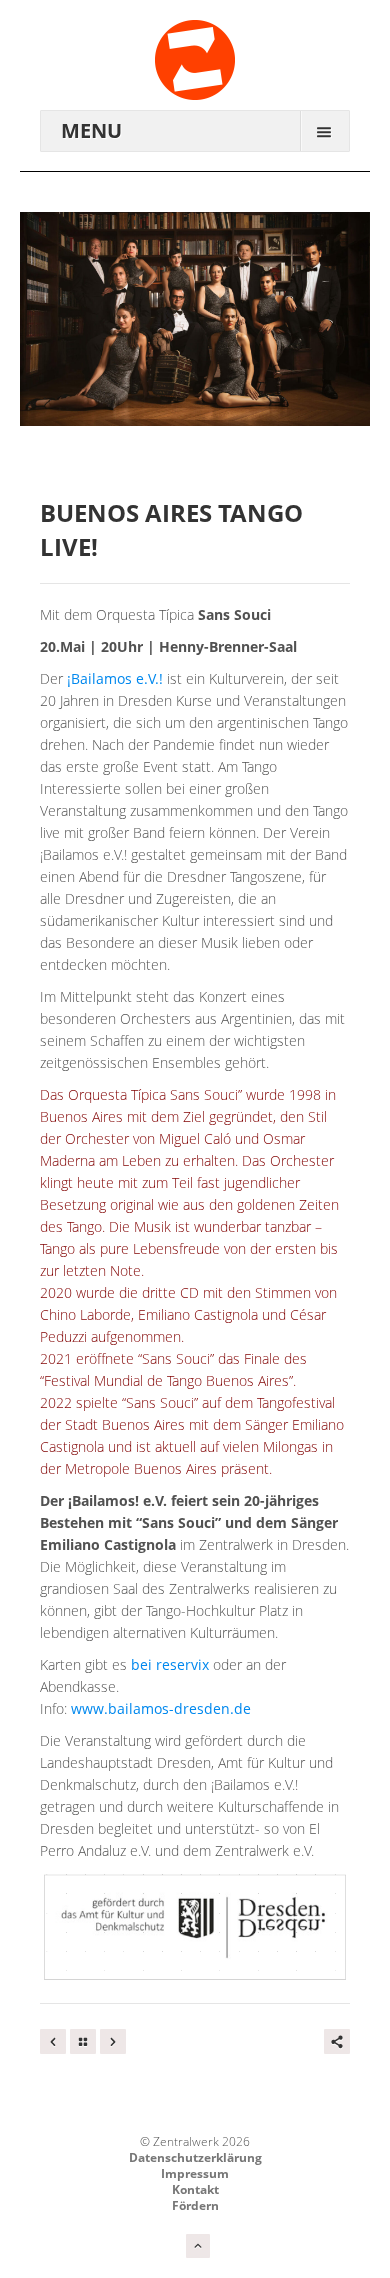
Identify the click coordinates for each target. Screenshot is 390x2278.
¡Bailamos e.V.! (115, 678)
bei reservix (170, 1664)
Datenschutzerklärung (195, 2157)
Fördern (195, 2205)
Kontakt (195, 2189)
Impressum (195, 2173)
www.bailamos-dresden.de (159, 1708)
